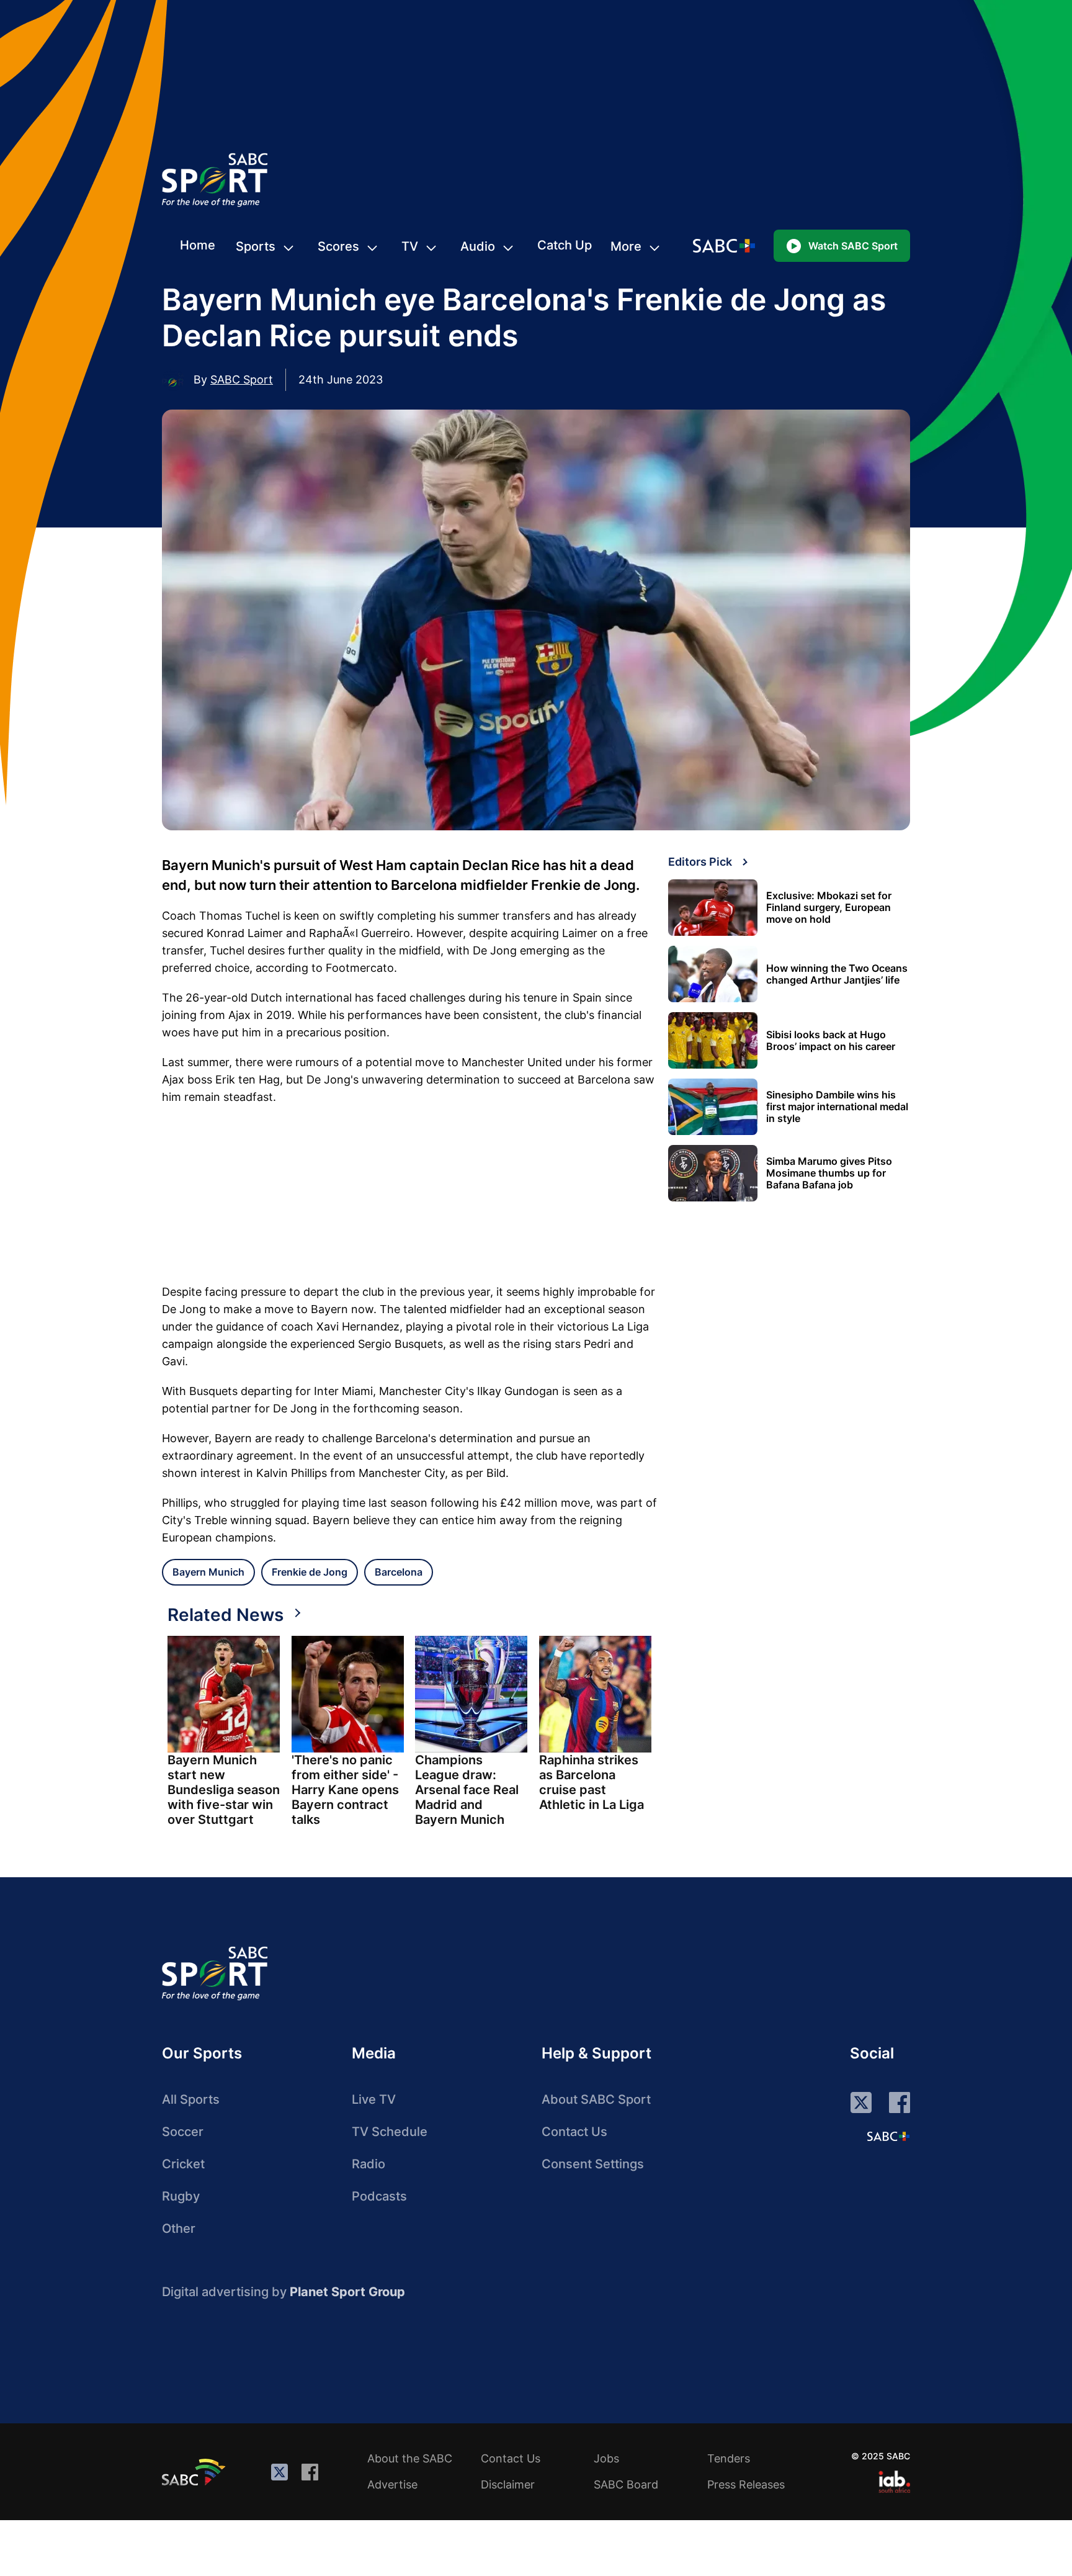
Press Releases (746, 2484)
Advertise (392, 2484)
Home (198, 245)
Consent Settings (593, 2164)
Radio (368, 2164)
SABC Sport (242, 379)
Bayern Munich (208, 1572)
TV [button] (410, 246)
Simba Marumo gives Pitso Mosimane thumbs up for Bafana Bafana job (829, 1173)
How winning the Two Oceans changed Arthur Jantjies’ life (837, 974)
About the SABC (410, 2458)
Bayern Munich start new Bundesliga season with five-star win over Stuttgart (224, 1790)
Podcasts (379, 2196)
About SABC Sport (596, 2099)
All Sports (191, 2099)
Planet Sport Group (347, 2292)
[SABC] (195, 2472)
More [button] (626, 246)
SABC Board (626, 2484)
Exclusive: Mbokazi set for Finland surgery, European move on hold (829, 908)
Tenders (729, 2458)
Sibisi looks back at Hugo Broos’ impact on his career (831, 1041)
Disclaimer (508, 2484)
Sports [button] (256, 246)
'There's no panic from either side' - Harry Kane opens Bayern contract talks (345, 1790)
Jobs (606, 2458)
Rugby (181, 2196)
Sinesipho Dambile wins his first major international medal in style (837, 1107)
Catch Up (565, 245)
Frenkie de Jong (310, 1572)
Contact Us (574, 2132)
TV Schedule (390, 2132)
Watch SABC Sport (853, 246)
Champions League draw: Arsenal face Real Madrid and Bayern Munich (467, 1790)
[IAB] (894, 2482)
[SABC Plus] (888, 2136)
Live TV (374, 2099)
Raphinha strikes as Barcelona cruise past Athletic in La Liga (592, 1782)
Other (179, 2228)
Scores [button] (338, 246)
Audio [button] (478, 246)
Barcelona (399, 1572)
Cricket (183, 2164)
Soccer (183, 2132)
